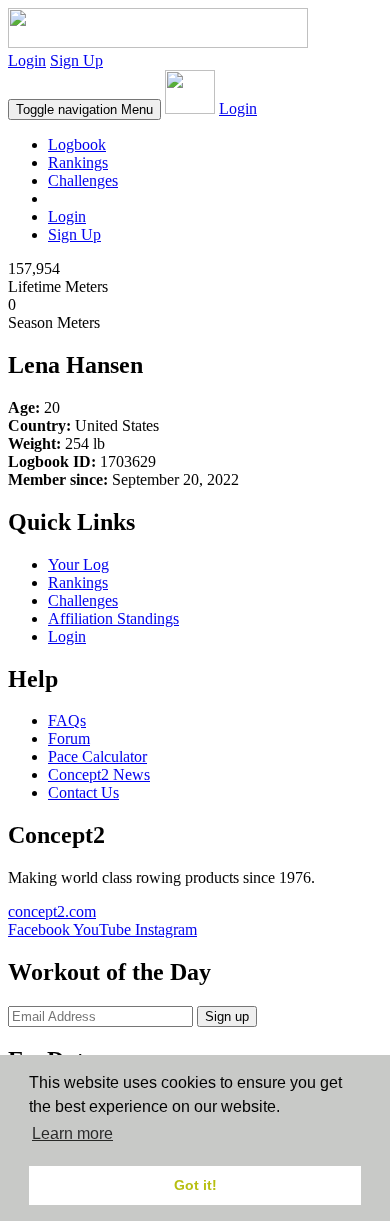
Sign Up (76, 60)
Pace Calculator (97, 756)
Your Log (78, 564)
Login (27, 60)
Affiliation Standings (113, 618)
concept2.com (52, 911)
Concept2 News (99, 774)
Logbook (77, 144)
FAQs (67, 720)
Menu (84, 109)
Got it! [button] (195, 1185)
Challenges (83, 180)
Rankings (78, 162)
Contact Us (83, 792)
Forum (69, 738)
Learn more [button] (72, 1133)
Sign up (227, 1016)
